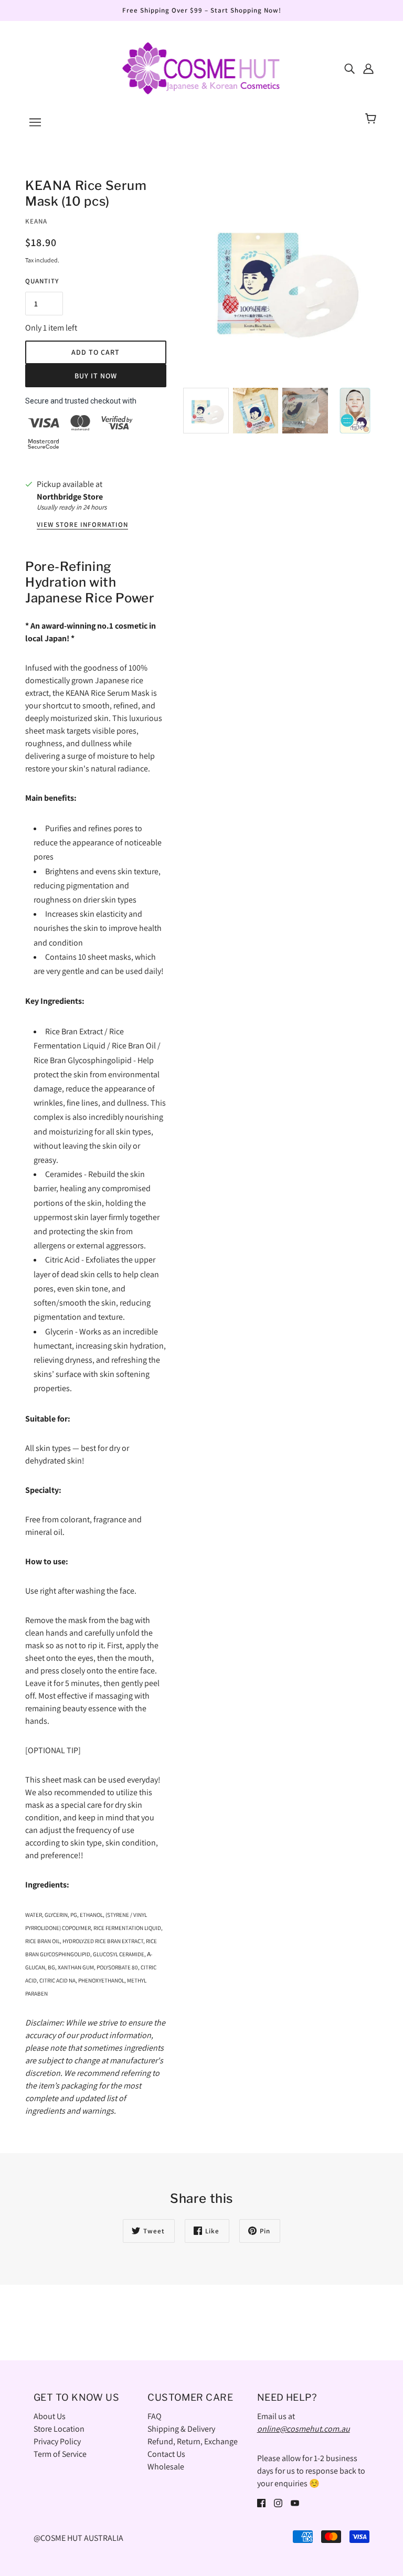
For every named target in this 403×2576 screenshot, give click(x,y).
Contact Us (166, 2454)
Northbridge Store (70, 497)
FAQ (155, 2416)
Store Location (59, 2429)
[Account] (368, 68)
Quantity (42, 281)
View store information (82, 525)
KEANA (36, 221)
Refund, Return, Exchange (193, 2441)
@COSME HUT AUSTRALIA (78, 2538)
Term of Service (60, 2454)
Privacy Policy (57, 2441)
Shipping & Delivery (181, 2429)
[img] (349, 68)
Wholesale (166, 2467)
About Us (50, 2416)
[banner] (201, 67)
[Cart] (372, 119)
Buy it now (96, 376)
